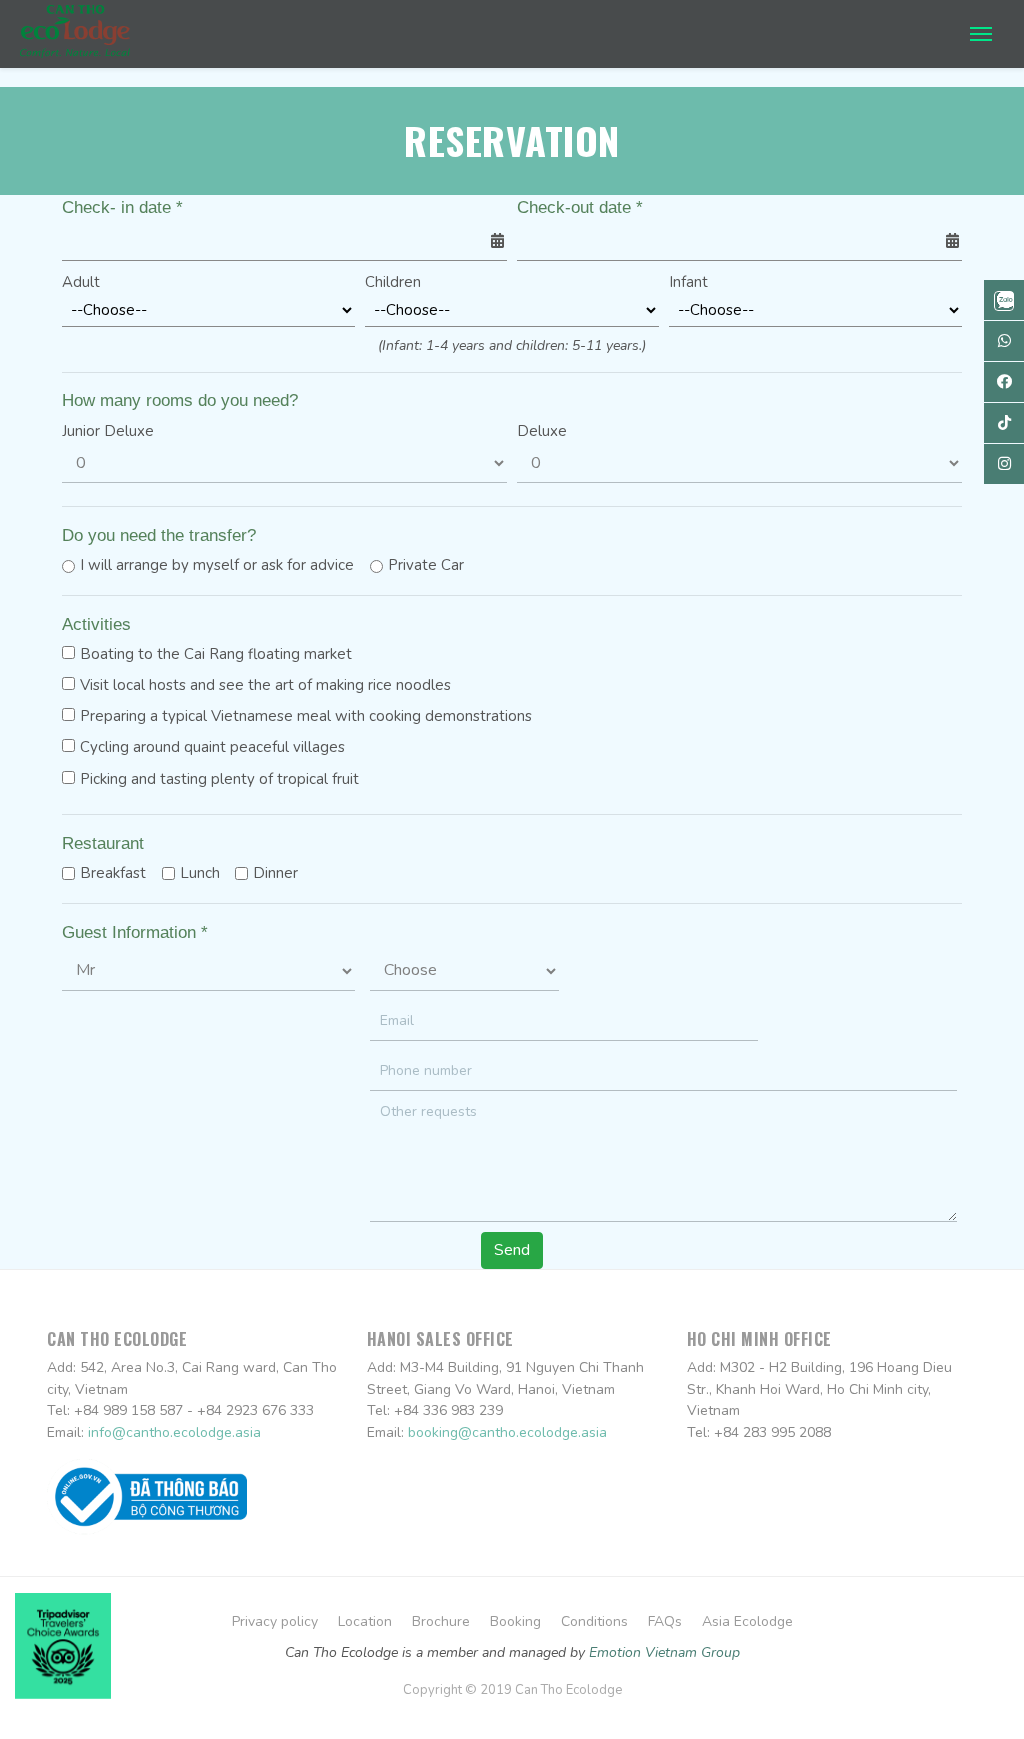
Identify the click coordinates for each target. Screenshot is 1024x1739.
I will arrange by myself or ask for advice (217, 565)
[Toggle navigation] (981, 32)
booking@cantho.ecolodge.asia (507, 1432)
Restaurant (103, 843)
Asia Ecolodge (747, 1621)
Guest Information (135, 932)
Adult (81, 282)
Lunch (200, 873)
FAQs (665, 1621)
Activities (96, 624)
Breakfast (113, 873)
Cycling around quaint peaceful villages (212, 747)
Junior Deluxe (108, 431)
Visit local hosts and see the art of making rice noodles (265, 685)
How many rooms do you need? (180, 400)
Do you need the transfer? (159, 535)
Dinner (275, 873)
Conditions (594, 1621)
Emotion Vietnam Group (664, 1652)
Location (365, 1621)
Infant (688, 282)
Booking (515, 1621)
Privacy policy (275, 1621)
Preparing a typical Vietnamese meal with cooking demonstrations (306, 716)
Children (393, 282)
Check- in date (122, 207)
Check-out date (580, 207)
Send (512, 1250)
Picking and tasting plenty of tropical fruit (219, 779)
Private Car (426, 565)
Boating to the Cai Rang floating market (216, 654)
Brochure (441, 1621)
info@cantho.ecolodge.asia (174, 1432)
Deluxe (542, 431)
